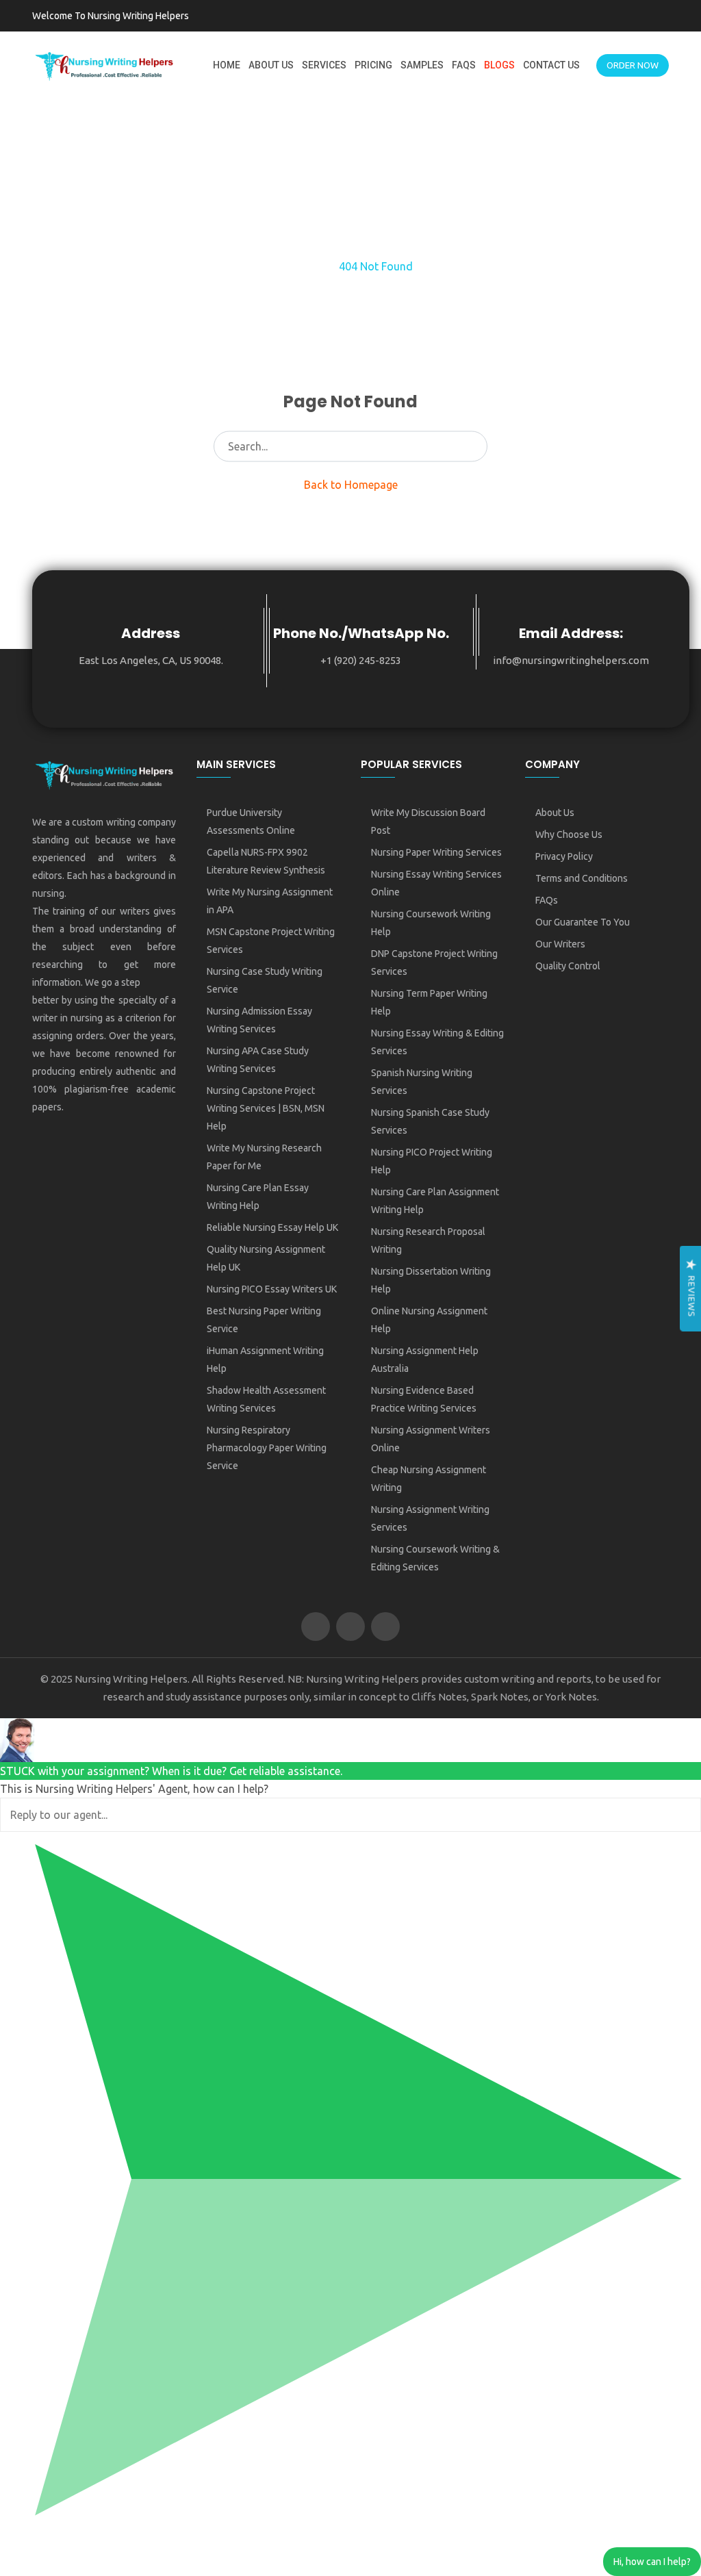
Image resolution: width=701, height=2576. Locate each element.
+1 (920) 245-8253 (361, 660)
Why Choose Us (569, 834)
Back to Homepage (351, 485)
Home (227, 65)
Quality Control (568, 966)
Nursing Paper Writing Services (436, 852)
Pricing (373, 65)
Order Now (633, 65)
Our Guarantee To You (583, 922)
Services (324, 65)
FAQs (464, 65)
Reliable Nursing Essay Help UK (272, 1227)
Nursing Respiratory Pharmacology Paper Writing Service (267, 1448)
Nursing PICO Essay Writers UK (272, 1289)
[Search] (473, 446)
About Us (271, 65)
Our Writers (560, 944)
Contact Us (551, 65)
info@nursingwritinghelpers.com (571, 660)
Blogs (499, 65)
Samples (422, 65)
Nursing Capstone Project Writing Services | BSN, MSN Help (266, 1108)
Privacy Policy (564, 856)
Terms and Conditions (582, 878)
